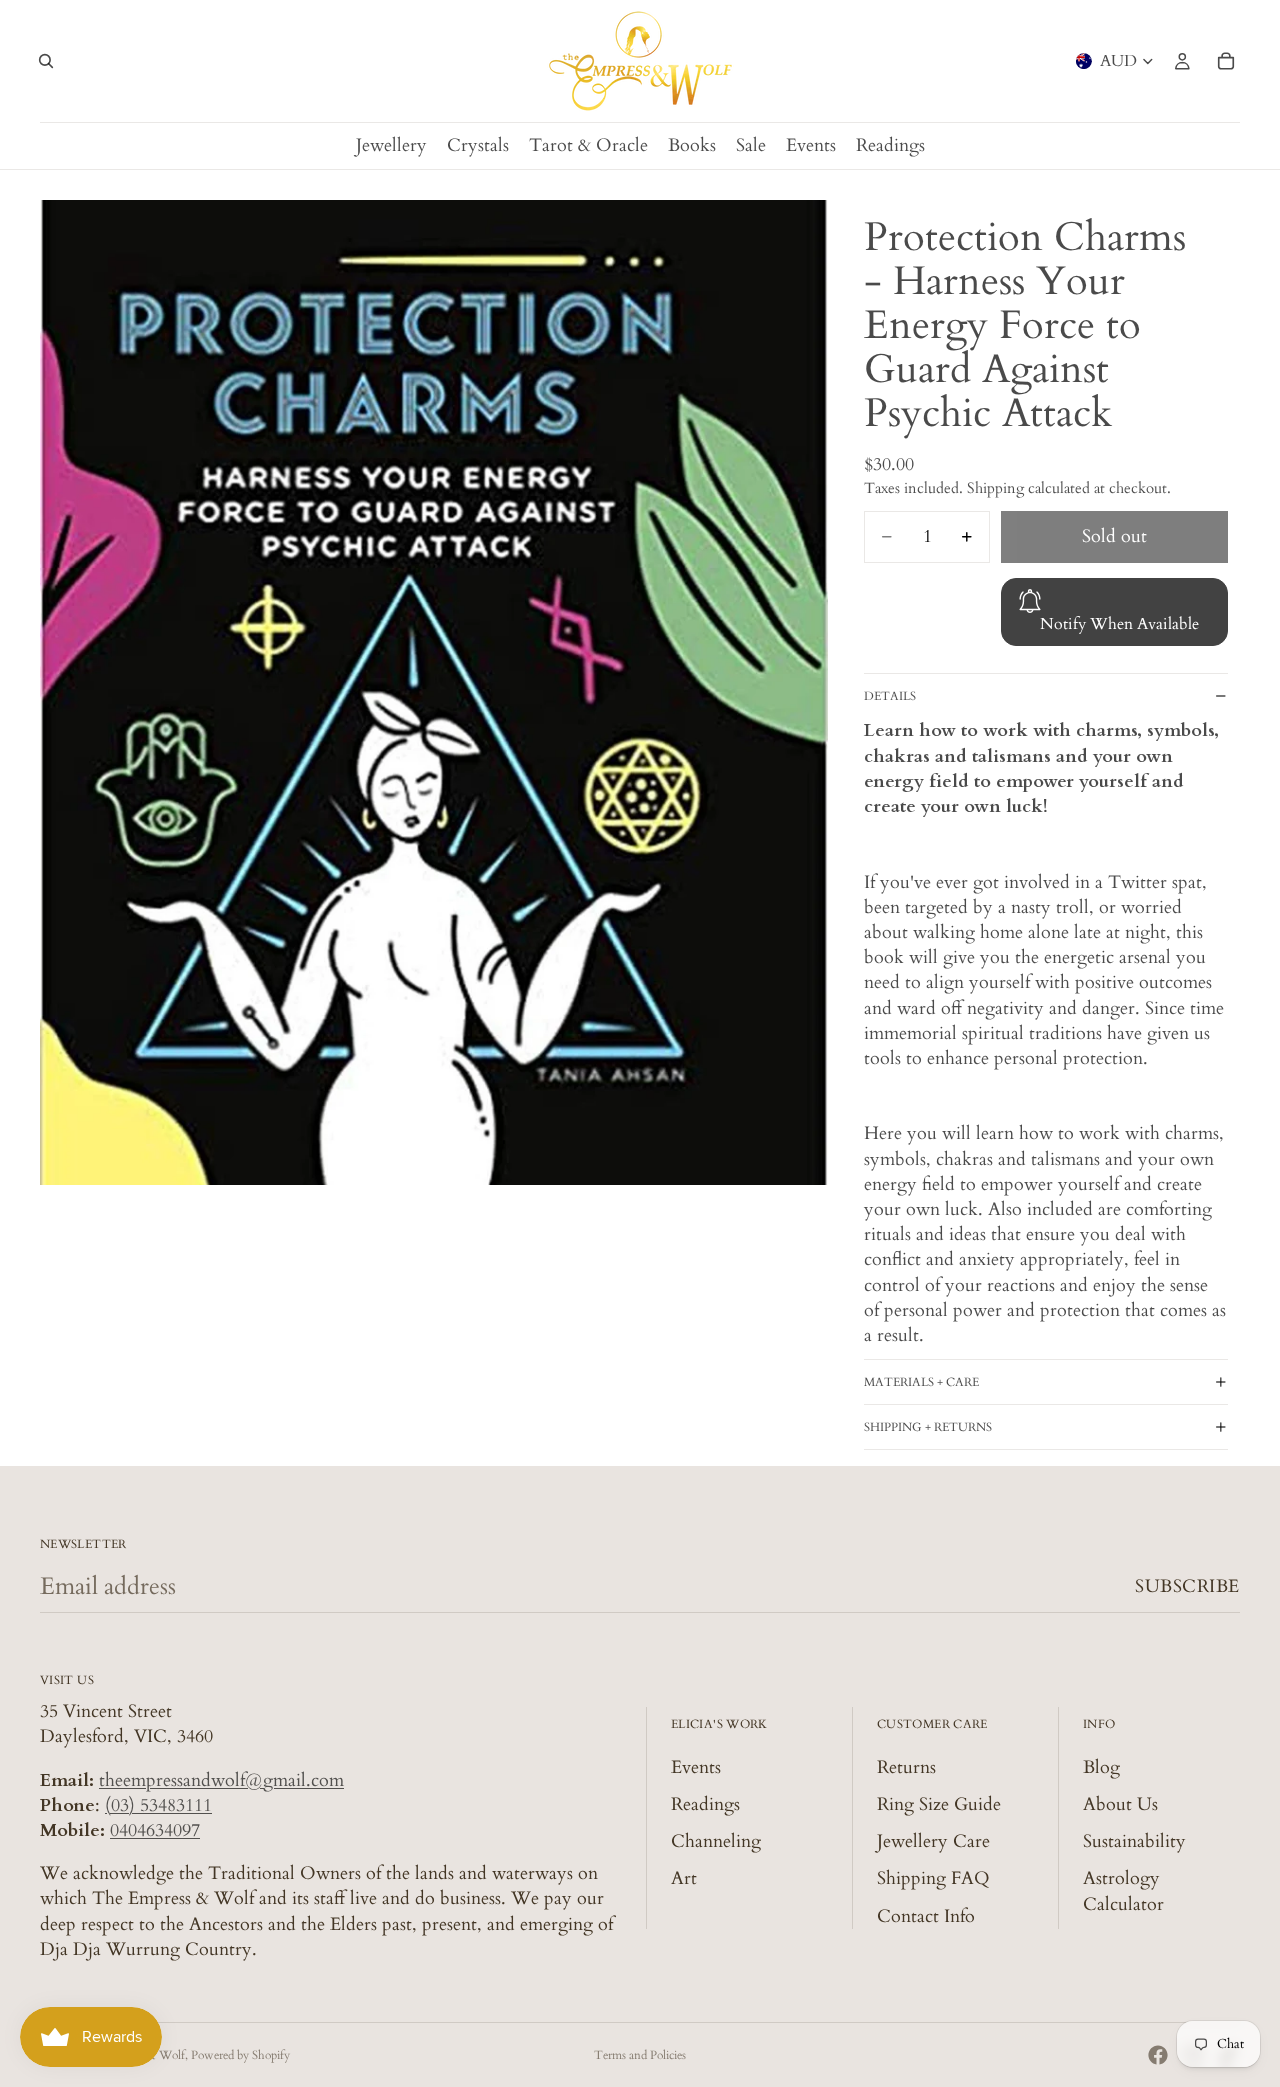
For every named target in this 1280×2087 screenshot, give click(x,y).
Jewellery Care (933, 1841)
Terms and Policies (640, 2055)
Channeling (716, 1841)
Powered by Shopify (240, 2055)
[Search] (46, 61)
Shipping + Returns (928, 1427)
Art (684, 1878)
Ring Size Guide (939, 1804)
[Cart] (1226, 61)
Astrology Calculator (1123, 1891)
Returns (906, 1767)
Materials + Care (921, 1382)
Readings (705, 1804)
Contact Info (926, 1916)
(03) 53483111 (158, 1805)
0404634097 (155, 1830)
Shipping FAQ (933, 1878)
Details (890, 696)
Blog (1101, 1767)
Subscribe (1187, 1586)
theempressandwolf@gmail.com (221, 1780)
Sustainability (1134, 1841)
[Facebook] (1158, 2055)
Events (696, 1767)
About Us (1120, 1804)
